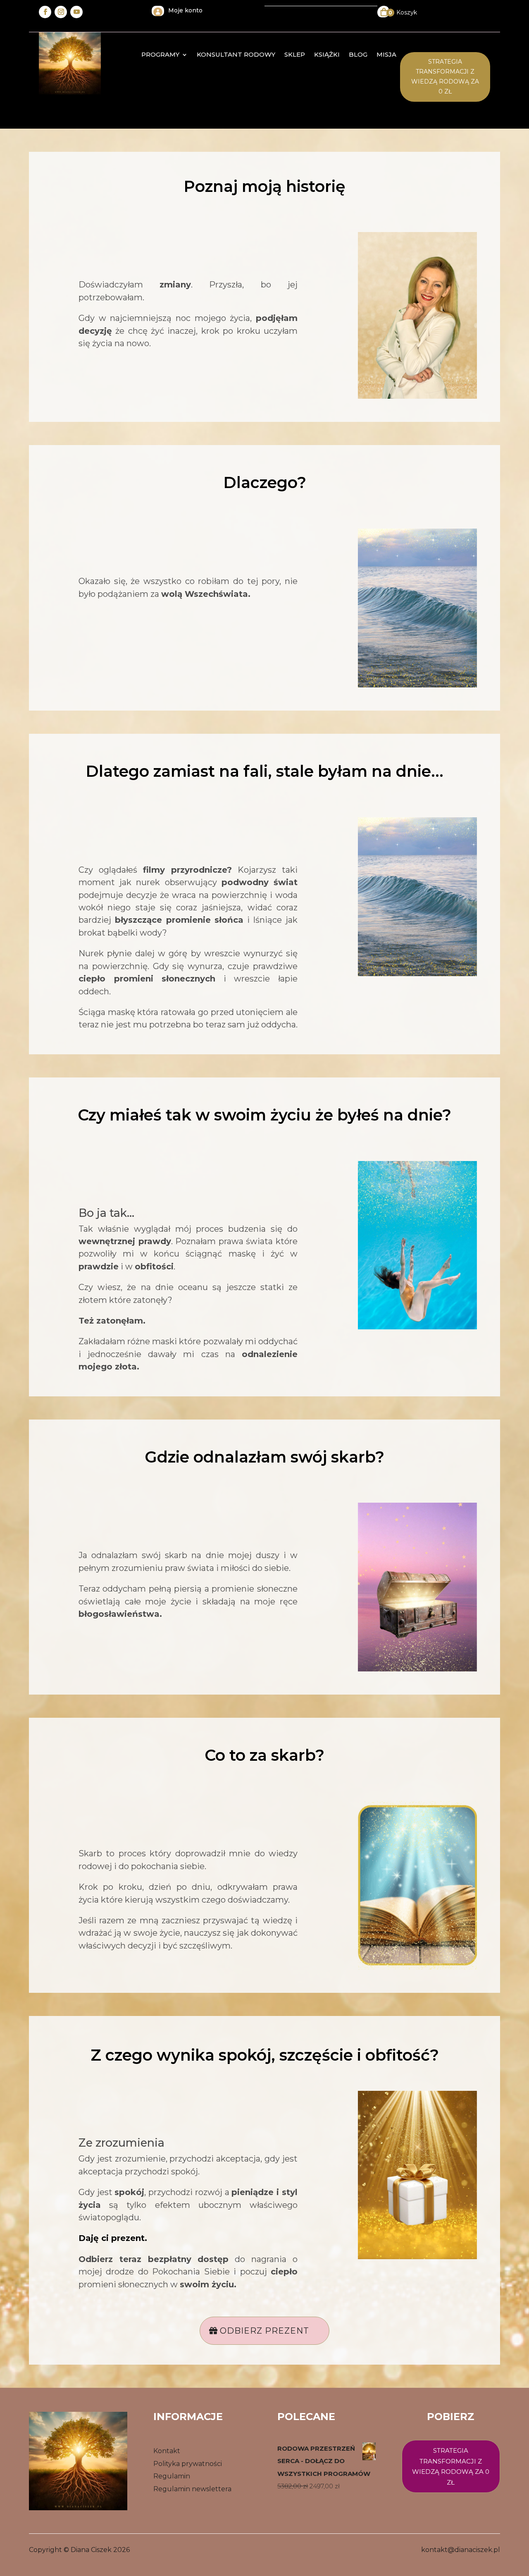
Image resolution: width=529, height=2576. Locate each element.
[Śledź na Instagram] (61, 12)
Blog (358, 55)
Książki (327, 55)
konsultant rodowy (236, 55)
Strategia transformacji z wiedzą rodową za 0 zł (445, 76)
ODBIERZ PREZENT (264, 2331)
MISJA (386, 55)
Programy (160, 55)
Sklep (295, 55)
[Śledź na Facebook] (45, 12)
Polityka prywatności (188, 2464)
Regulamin (172, 2476)
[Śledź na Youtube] (76, 12)
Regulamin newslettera (192, 2489)
